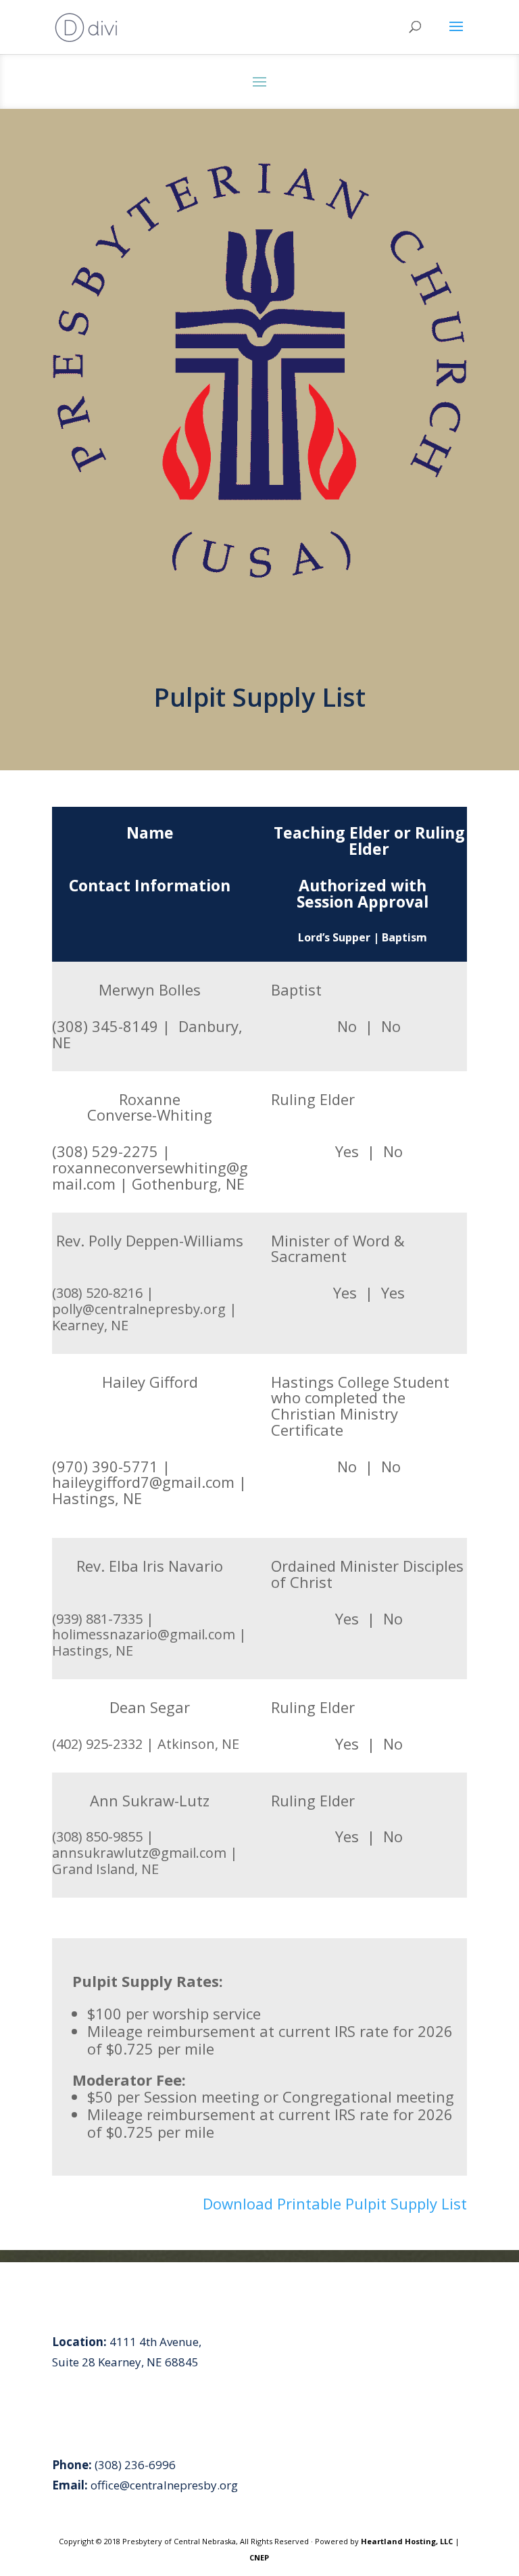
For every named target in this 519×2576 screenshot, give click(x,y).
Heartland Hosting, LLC (407, 2541)
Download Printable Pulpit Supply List (335, 2203)
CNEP (259, 2557)
